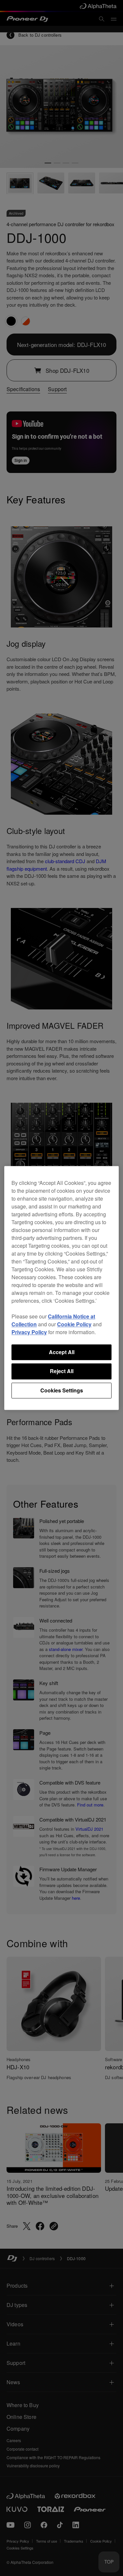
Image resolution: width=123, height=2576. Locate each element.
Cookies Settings (62, 1390)
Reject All (62, 1371)
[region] (61, 1288)
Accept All (62, 1352)
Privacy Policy (29, 1332)
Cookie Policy (74, 1324)
